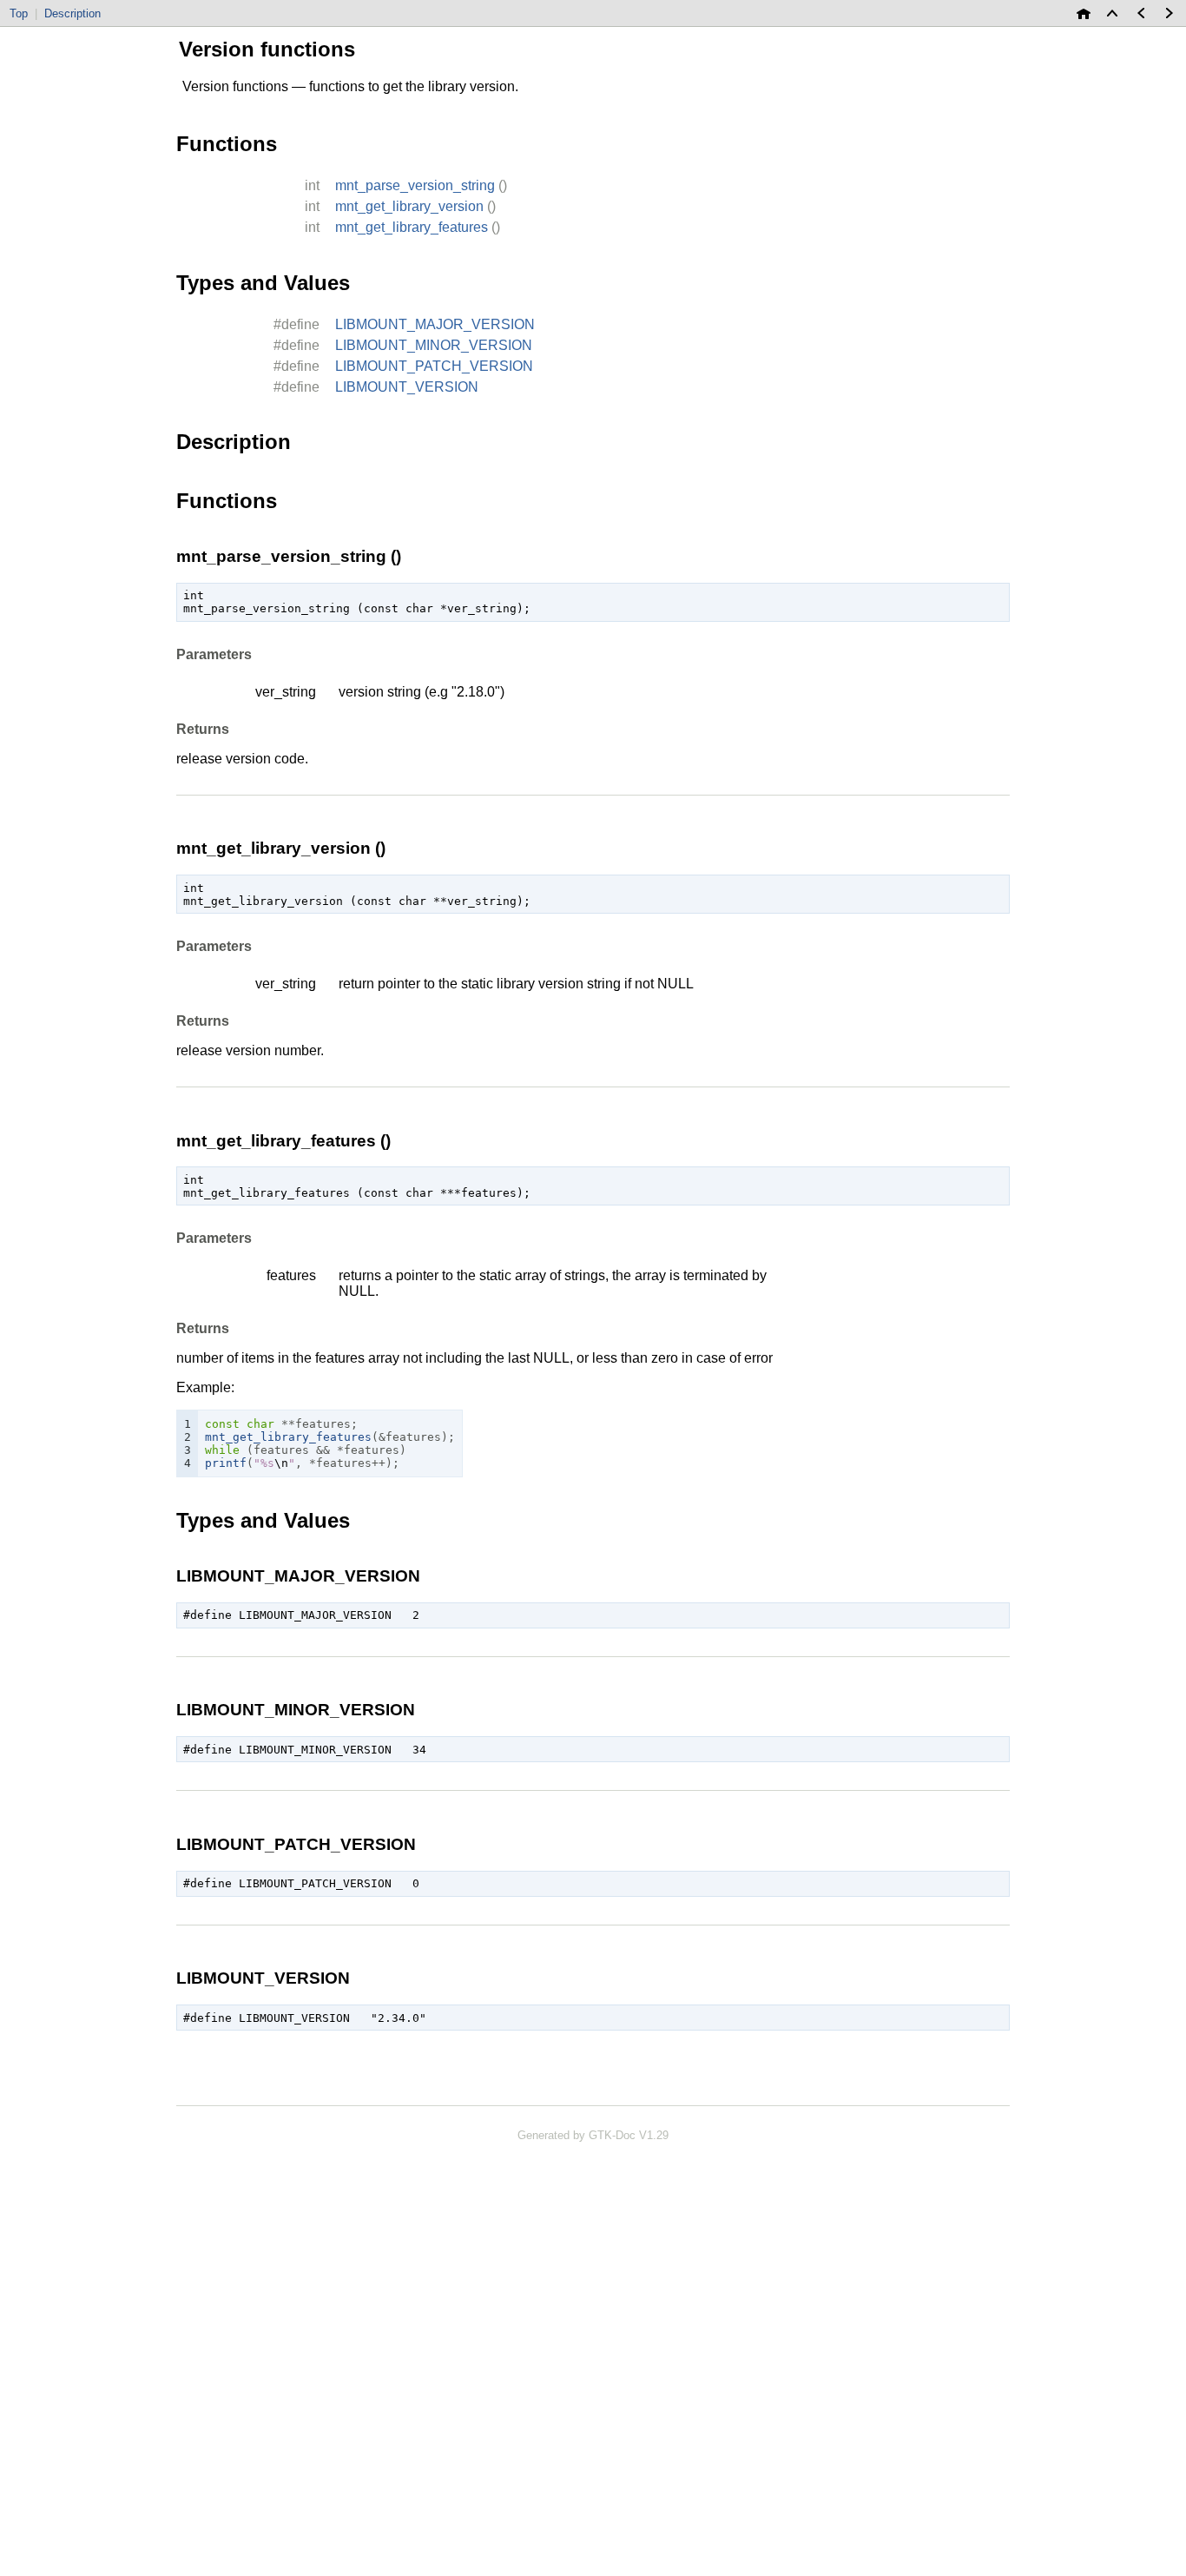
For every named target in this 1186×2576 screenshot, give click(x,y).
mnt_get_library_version (409, 206)
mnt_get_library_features (412, 227)
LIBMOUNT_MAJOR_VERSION (435, 324)
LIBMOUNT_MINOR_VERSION (434, 345)
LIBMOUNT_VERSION (407, 387)
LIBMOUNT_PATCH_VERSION (434, 366)
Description (72, 13)
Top (19, 13)
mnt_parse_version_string (415, 185)
